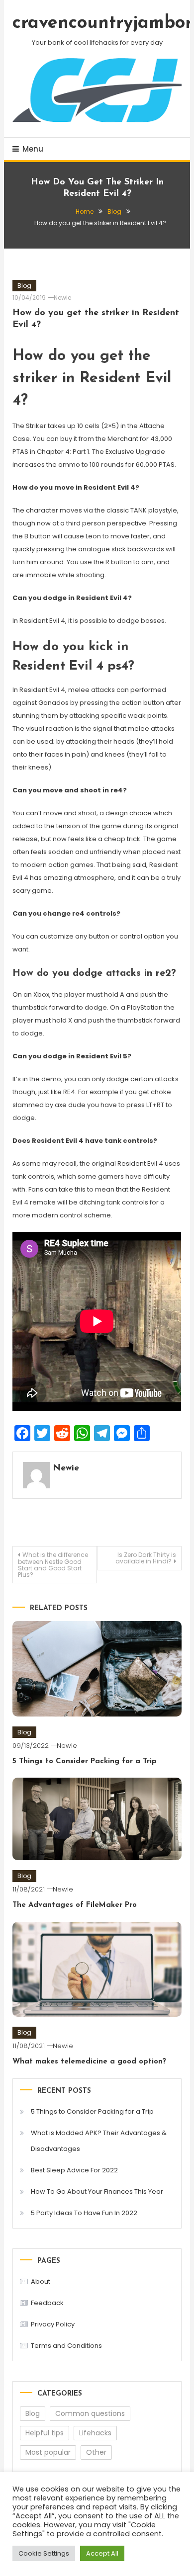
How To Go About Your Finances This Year (97, 2191)
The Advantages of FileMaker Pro (75, 1905)
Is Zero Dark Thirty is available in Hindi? (146, 1558)
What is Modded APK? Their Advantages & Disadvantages (99, 2141)
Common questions (90, 2413)
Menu (33, 149)
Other (96, 2452)
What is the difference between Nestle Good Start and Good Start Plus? (53, 1565)
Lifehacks (95, 2433)
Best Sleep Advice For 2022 (74, 2170)
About (41, 2281)
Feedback (47, 2303)
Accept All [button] (102, 2553)
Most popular (48, 2452)
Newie (62, 298)
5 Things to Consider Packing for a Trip (85, 1761)
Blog (24, 286)
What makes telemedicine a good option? (89, 2062)
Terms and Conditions (66, 2346)
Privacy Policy (53, 2324)
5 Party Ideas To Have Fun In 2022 (84, 2213)
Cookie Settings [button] (44, 2553)
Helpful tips (45, 2433)
